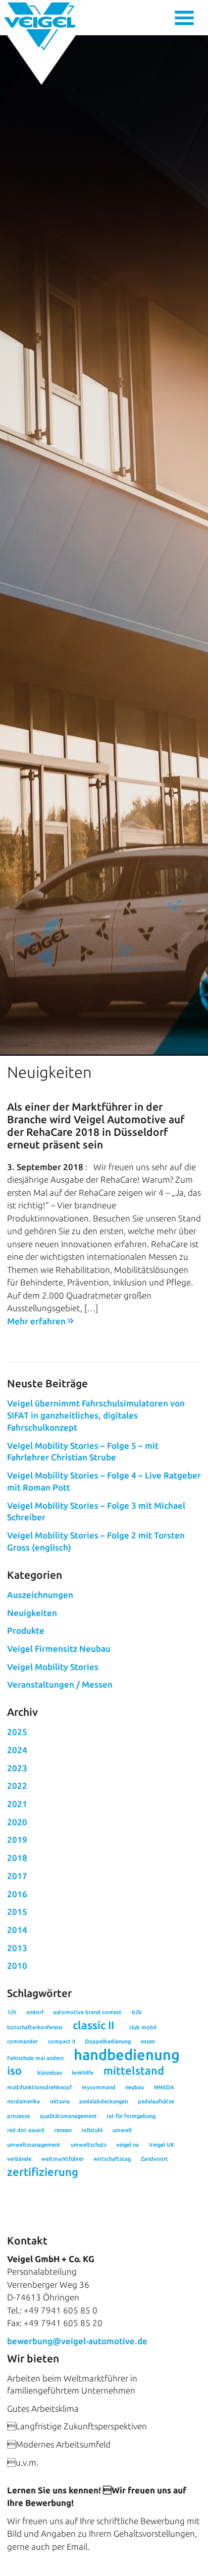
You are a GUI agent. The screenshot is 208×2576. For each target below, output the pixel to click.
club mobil (143, 2027)
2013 (17, 1948)
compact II (62, 2041)
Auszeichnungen (40, 1595)
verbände (19, 2159)
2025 (17, 1732)
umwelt (122, 2130)
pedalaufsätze (156, 2101)
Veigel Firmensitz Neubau (59, 1649)
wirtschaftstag (112, 2159)
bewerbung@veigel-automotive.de (77, 2341)
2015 (17, 1912)
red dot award (26, 2130)
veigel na (127, 2145)
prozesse (18, 2116)
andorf (35, 2012)
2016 (17, 1894)
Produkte (26, 1630)
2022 (17, 1786)
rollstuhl (92, 2130)
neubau (135, 2087)
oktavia (60, 2101)
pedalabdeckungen (103, 2101)
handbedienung (127, 2055)
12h (12, 2012)
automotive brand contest (87, 2012)
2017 (17, 1876)
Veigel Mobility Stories (53, 1667)
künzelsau (50, 2073)
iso (14, 2071)
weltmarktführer (63, 2159)
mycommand (99, 2087)
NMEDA (164, 2087)
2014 (17, 1930)
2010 (17, 1966)
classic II (93, 2025)
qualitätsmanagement (68, 2116)
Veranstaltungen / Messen (60, 1684)
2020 (17, 1822)
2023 (17, 1768)
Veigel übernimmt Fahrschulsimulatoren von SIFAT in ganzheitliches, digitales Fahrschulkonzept (96, 1415)
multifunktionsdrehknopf (39, 2087)
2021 (17, 1804)
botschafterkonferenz (35, 2027)
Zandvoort (154, 2159)
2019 (17, 1840)
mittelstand (134, 2071)
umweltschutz (89, 2145)
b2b (137, 2012)
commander (22, 2041)
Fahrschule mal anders (35, 2058)
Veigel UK (162, 2145)
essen (148, 2041)
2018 (17, 1858)
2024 (17, 1750)
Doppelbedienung (108, 2041)
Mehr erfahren (36, 1321)
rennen (63, 2130)
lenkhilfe (83, 2073)
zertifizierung (43, 2172)
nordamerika (23, 2101)
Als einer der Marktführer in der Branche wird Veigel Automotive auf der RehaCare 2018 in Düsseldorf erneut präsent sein (96, 1126)
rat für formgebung (131, 2116)
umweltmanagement (34, 2145)
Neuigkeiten (32, 1613)
